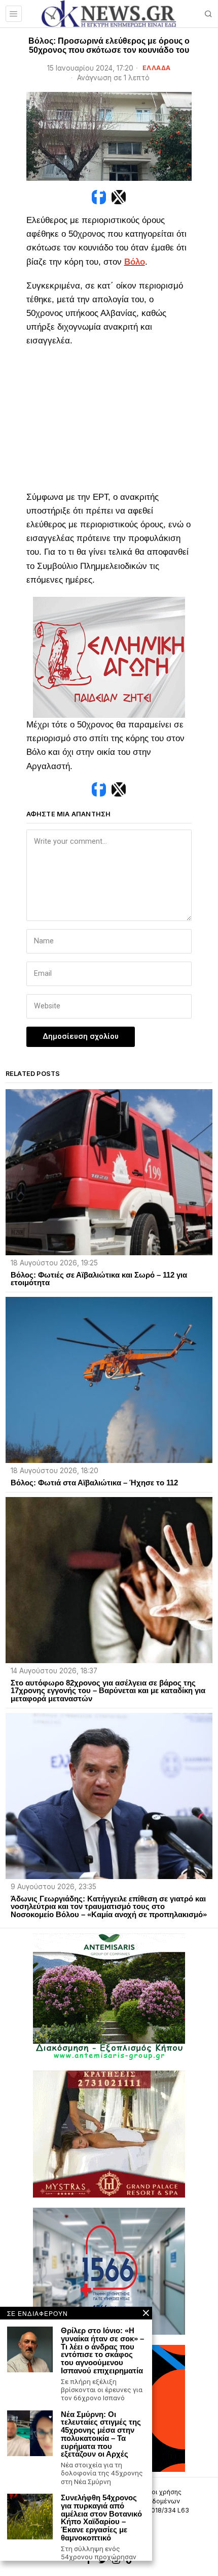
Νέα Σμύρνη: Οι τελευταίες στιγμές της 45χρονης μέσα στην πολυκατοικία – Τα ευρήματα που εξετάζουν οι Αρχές (101, 2435)
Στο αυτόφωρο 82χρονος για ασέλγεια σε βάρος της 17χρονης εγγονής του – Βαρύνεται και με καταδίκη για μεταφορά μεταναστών (108, 1691)
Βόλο (135, 262)
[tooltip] (99, 197)
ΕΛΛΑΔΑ (157, 68)
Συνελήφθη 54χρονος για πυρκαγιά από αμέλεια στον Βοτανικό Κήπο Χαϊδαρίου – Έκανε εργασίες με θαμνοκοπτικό (101, 2518)
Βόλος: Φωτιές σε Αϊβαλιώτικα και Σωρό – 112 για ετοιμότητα (99, 1279)
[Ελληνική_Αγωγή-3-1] (109, 657)
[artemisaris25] (109, 1996)
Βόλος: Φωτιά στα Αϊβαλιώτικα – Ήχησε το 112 (94, 1483)
